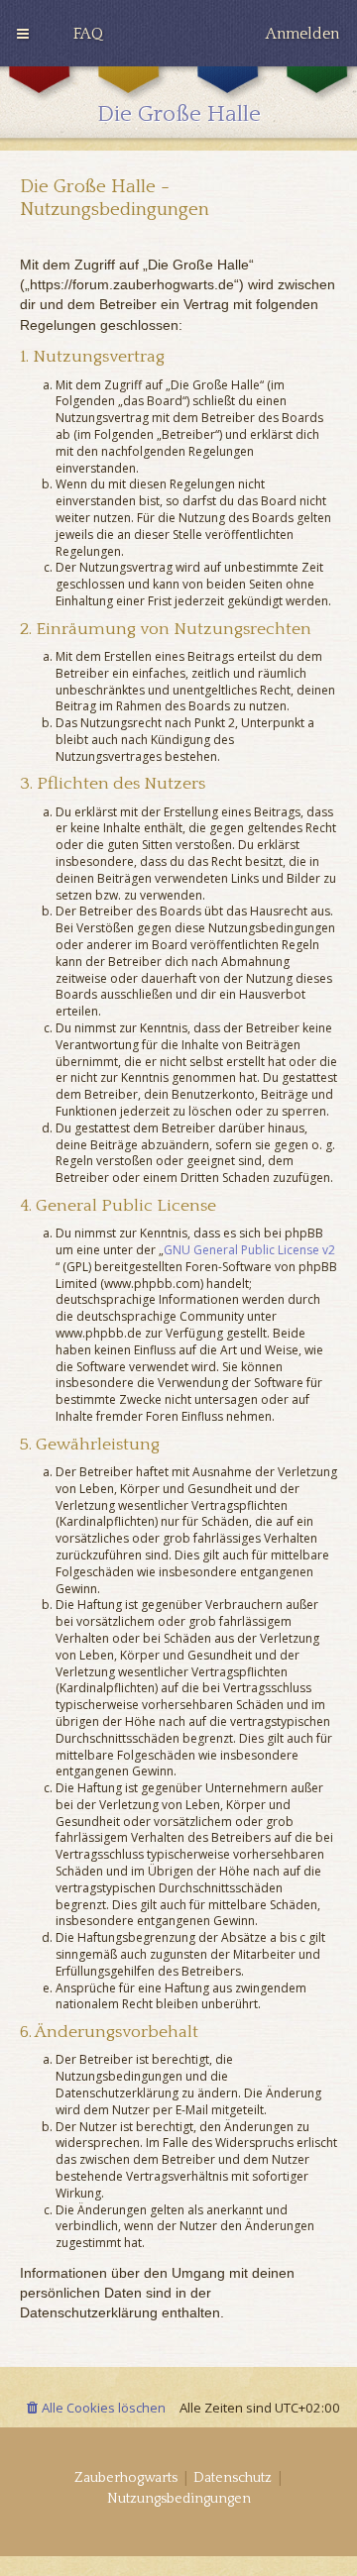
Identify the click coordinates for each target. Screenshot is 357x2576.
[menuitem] (88, 34)
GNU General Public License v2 (249, 1250)
